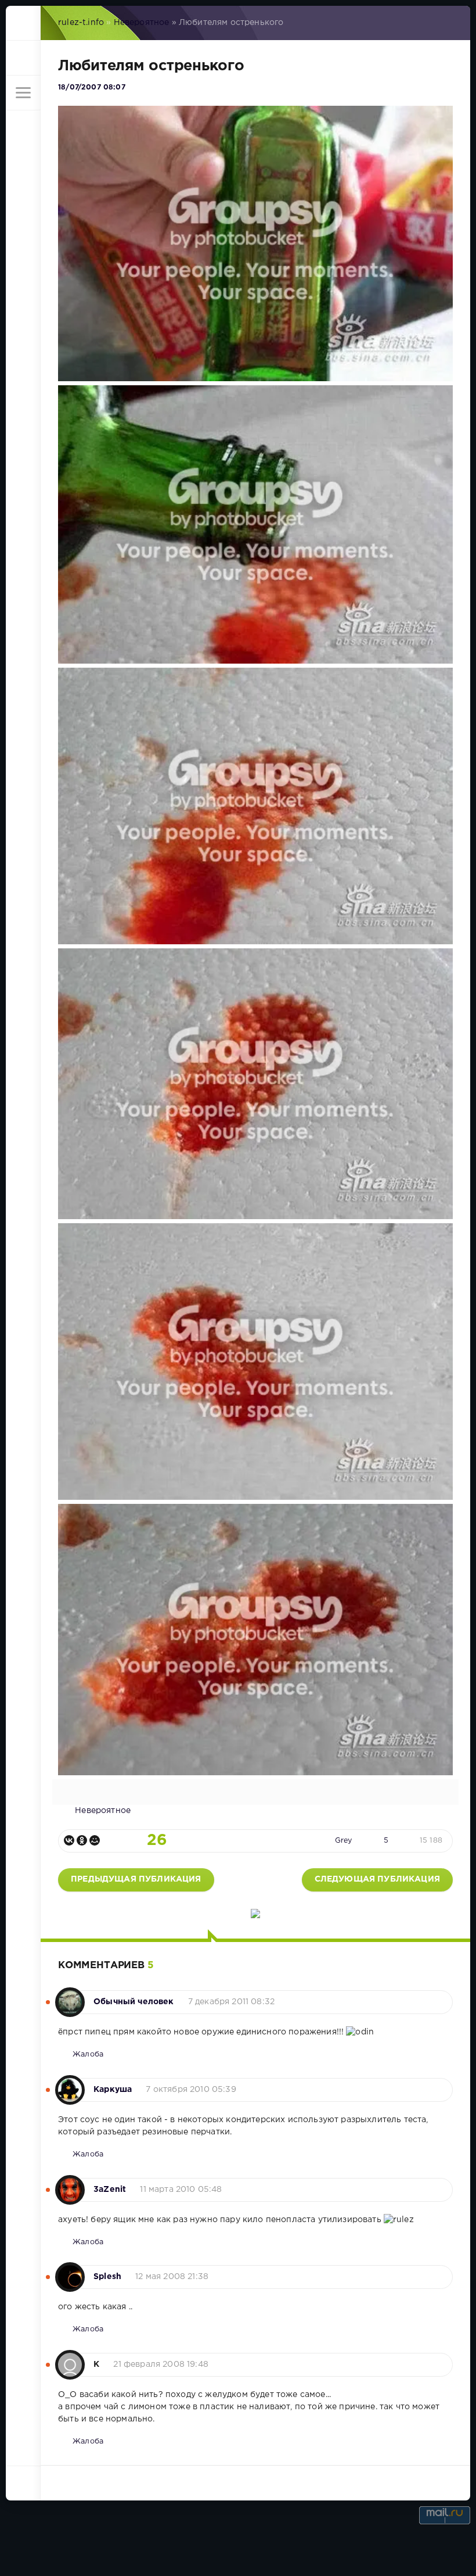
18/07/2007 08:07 (92, 87)
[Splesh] (70, 2271)
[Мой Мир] (95, 1840)
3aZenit (110, 2190)
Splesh (107, 2277)
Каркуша (113, 2090)
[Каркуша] (70, 2084)
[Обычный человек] (70, 1996)
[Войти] (23, 58)
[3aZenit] (70, 2184)
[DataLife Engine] (23, 23)
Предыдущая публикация (136, 1879)
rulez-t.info (81, 23)
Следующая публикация (377, 1879)
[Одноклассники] (82, 1840)
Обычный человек (134, 2002)
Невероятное (142, 23)
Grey (344, 1841)
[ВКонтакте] (69, 1840)
